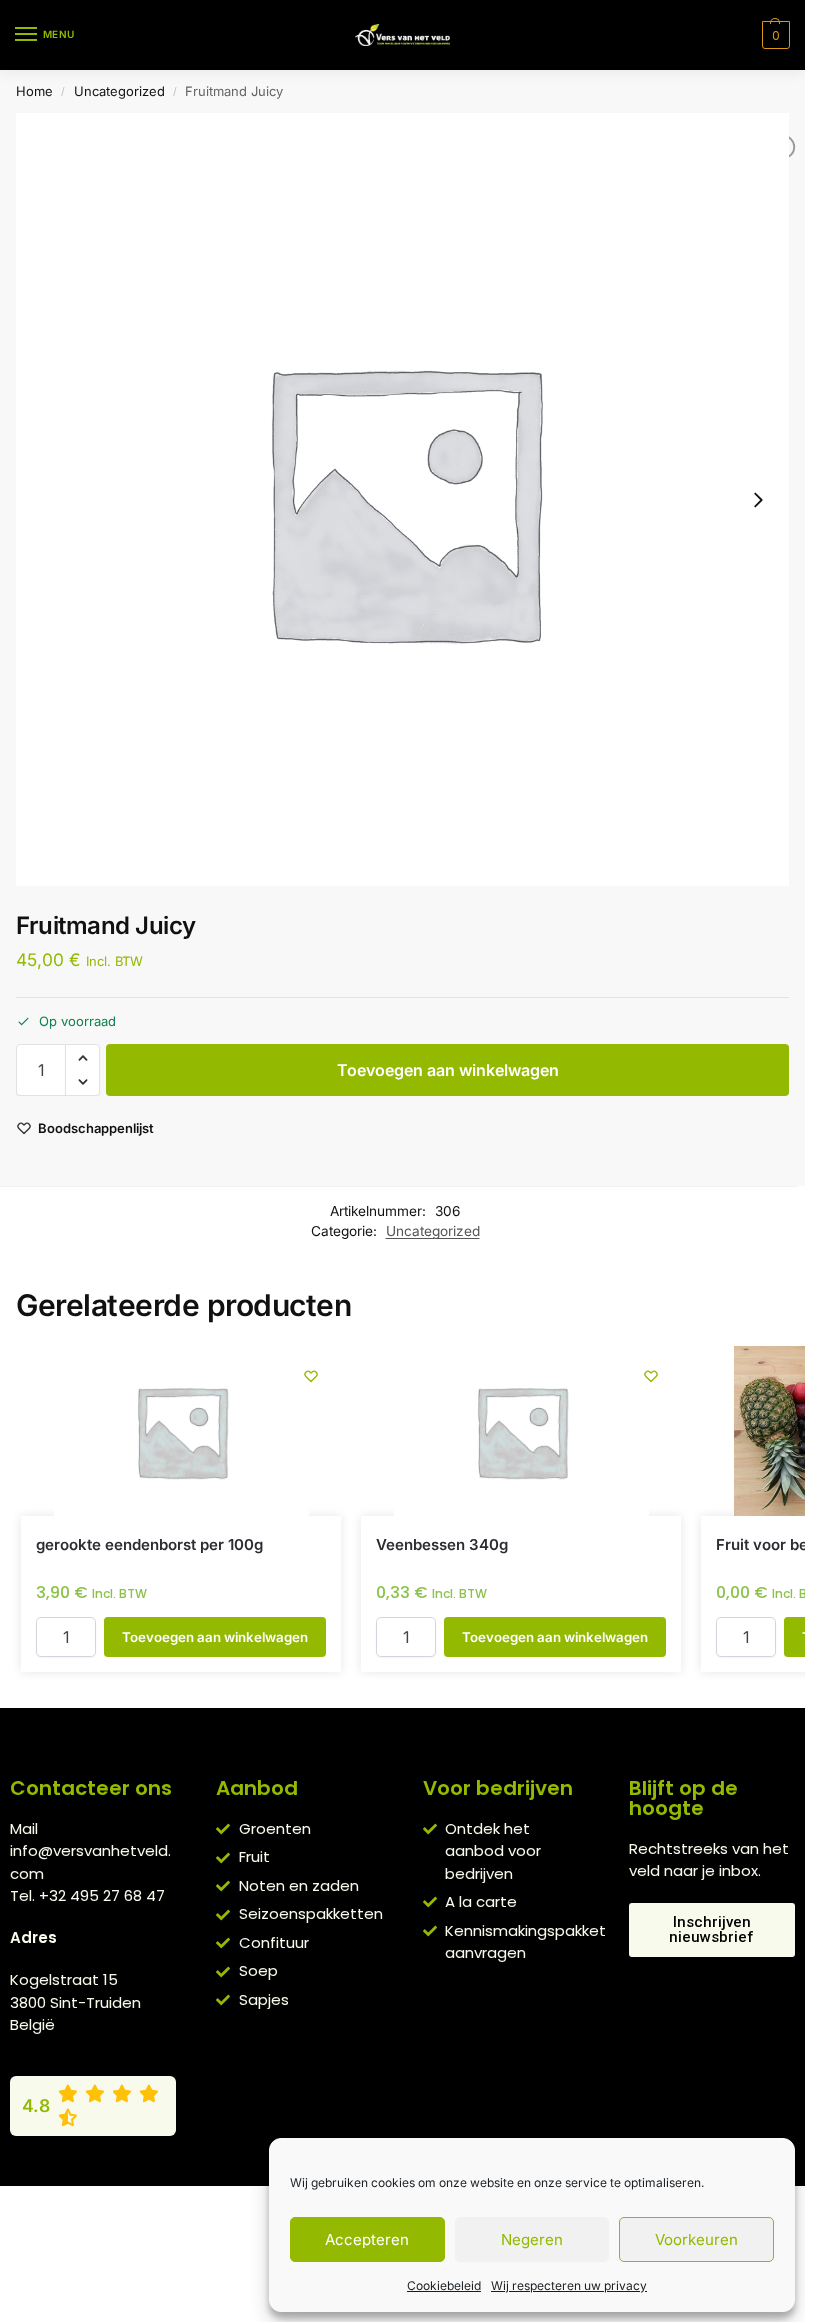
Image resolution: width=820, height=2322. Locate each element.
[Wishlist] (311, 1376)
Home (34, 91)
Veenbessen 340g (442, 1544)
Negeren (532, 2239)
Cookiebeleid (444, 2285)
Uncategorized (119, 91)
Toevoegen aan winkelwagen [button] (215, 1637)
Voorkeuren (696, 2239)
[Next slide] (758, 500)
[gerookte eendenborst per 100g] (181, 1431)
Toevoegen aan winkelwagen (448, 1070)
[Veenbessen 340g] (521, 1431)
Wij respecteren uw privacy (569, 2285)
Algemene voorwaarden (231, 2206)
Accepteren (367, 2239)
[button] (773, 35)
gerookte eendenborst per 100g (149, 1544)
